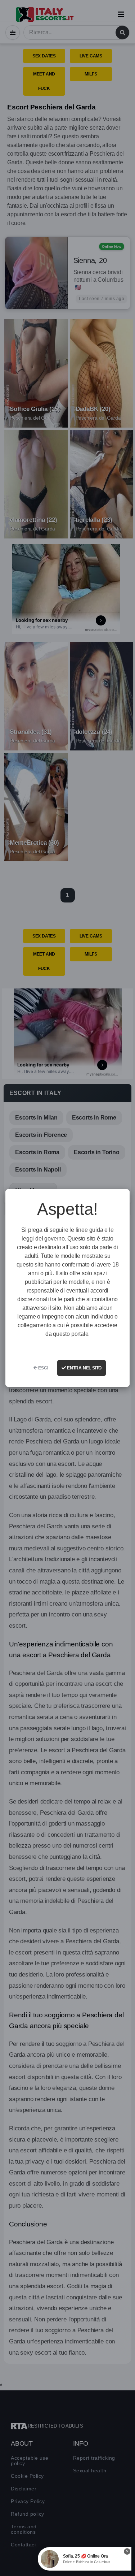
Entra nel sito (84, 1368)
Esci (43, 1368)
